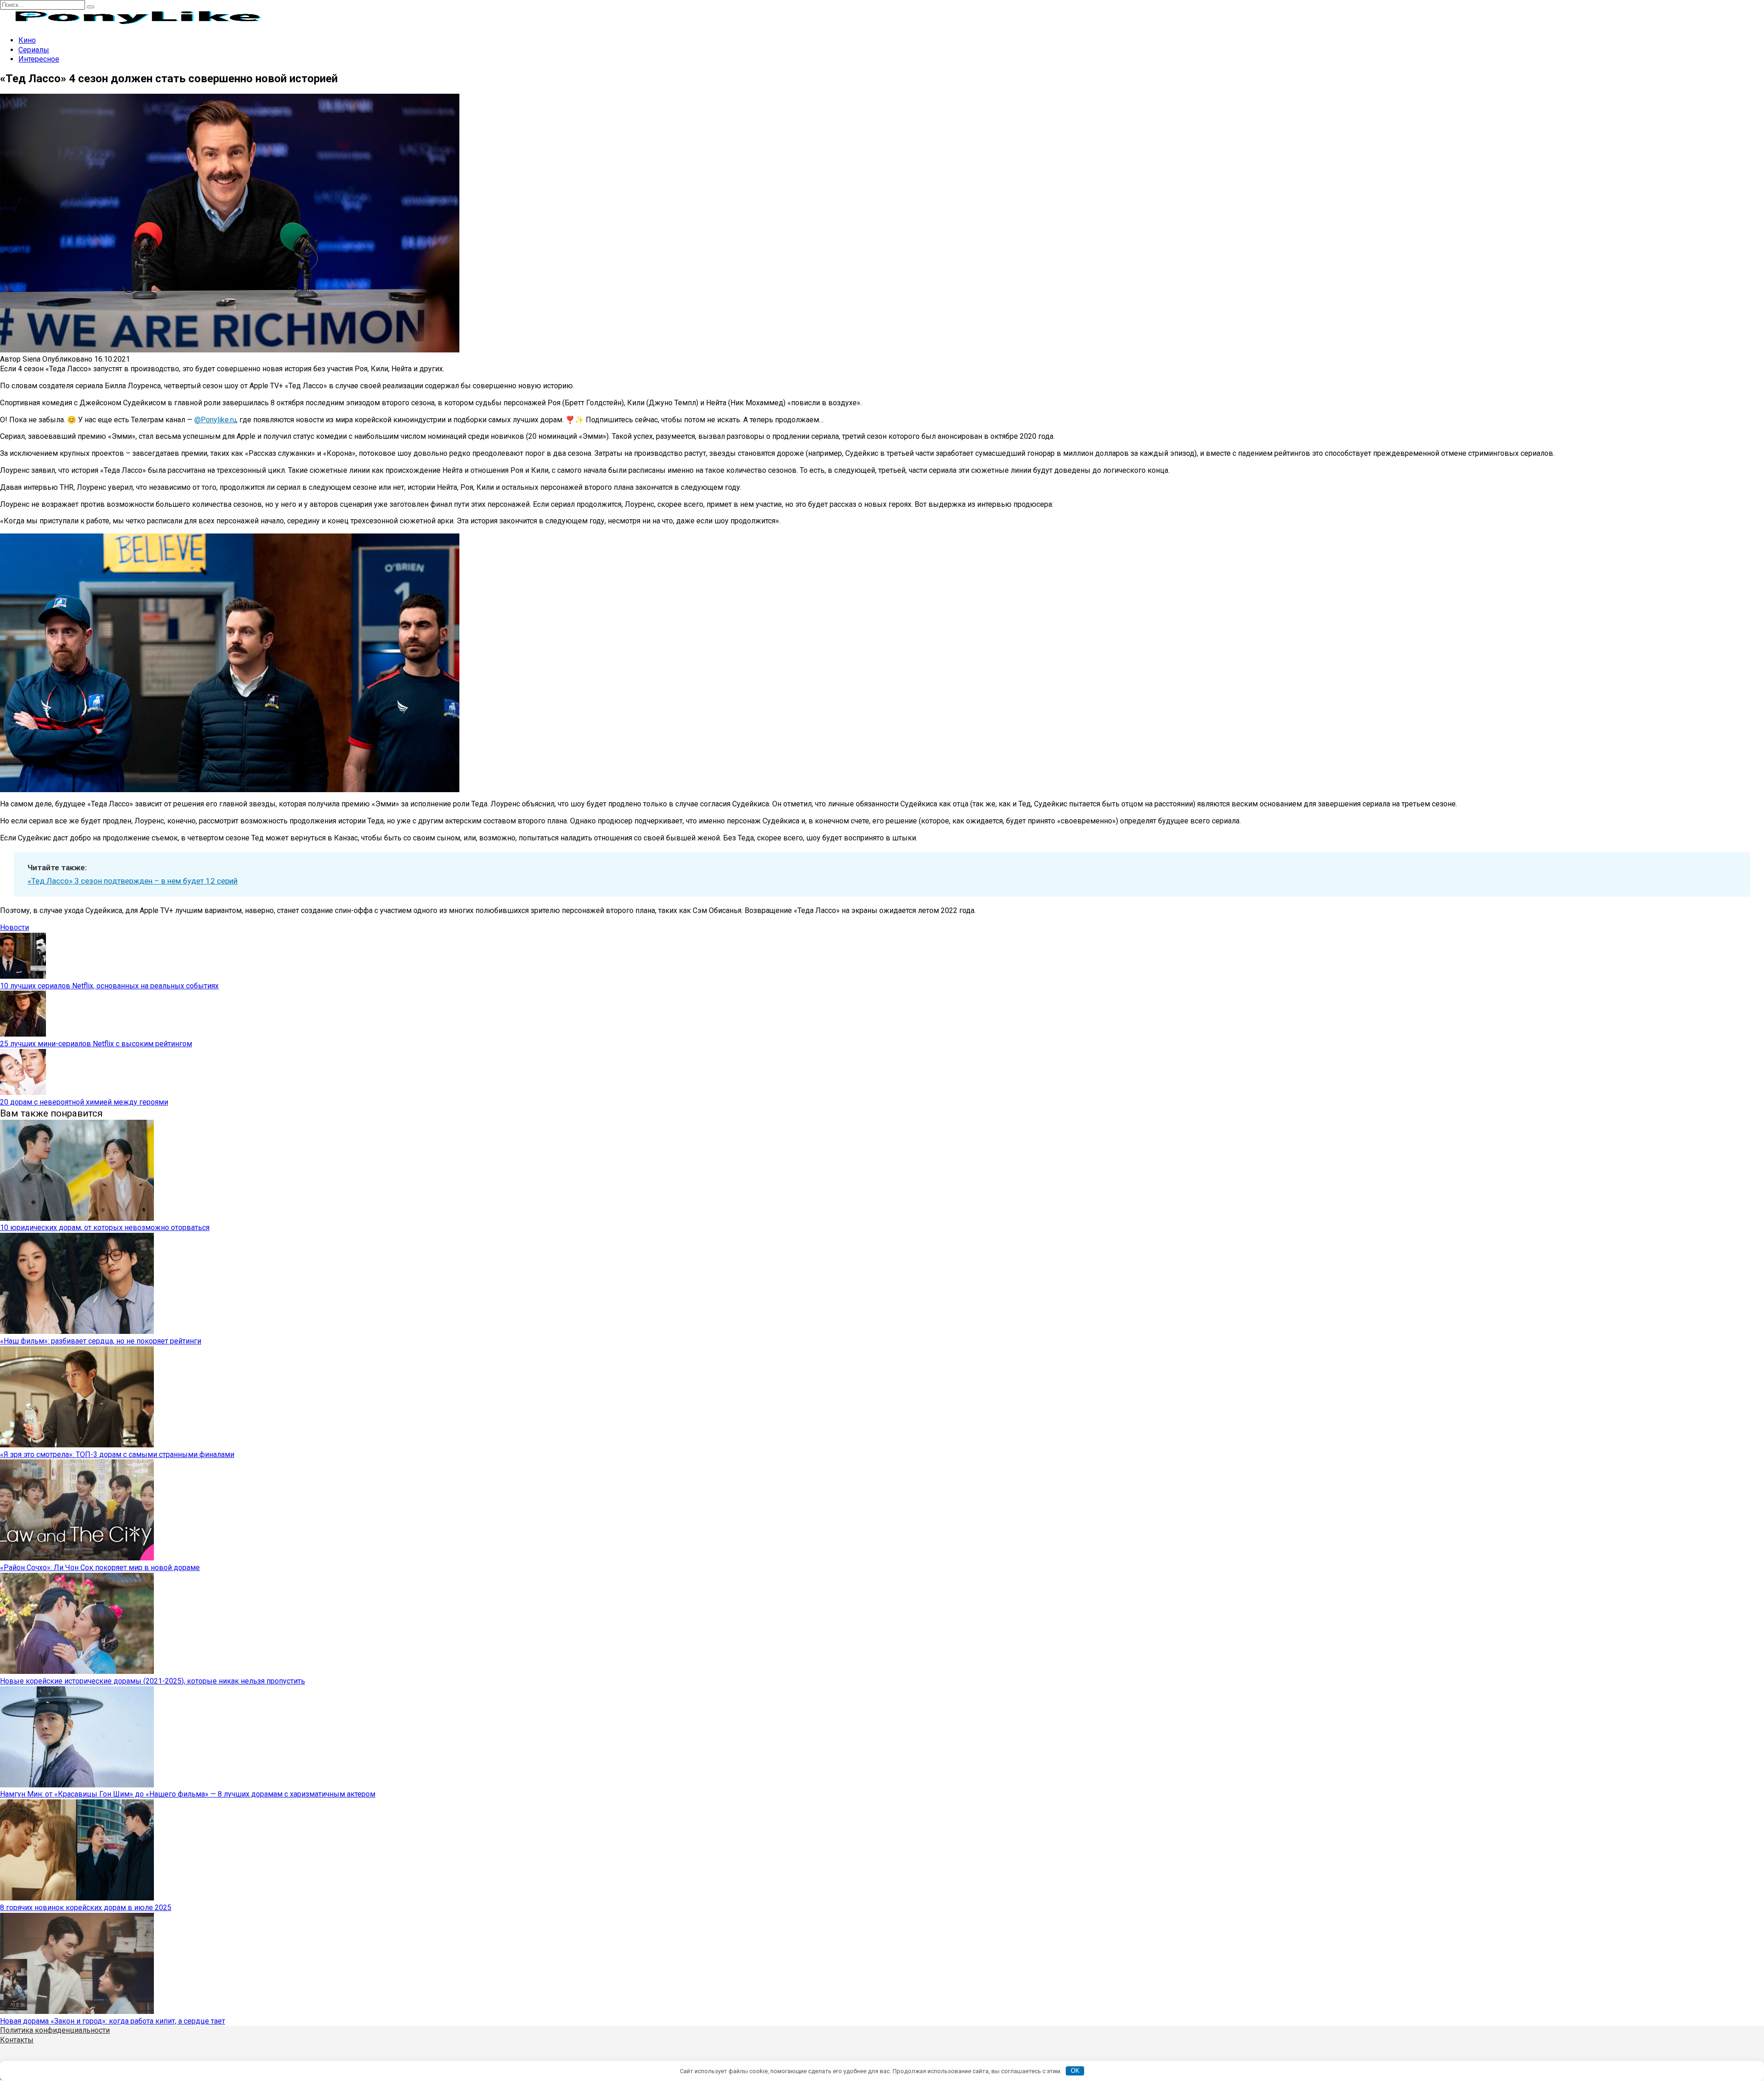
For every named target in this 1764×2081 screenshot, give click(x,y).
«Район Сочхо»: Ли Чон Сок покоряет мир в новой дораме (100, 1568)
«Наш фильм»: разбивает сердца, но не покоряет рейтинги (101, 1341)
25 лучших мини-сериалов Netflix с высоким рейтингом (96, 1044)
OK (1075, 2071)
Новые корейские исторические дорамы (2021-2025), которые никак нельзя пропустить (153, 1681)
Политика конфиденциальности (55, 2030)
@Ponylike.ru (215, 420)
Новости (14, 927)
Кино (27, 40)
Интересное (39, 59)
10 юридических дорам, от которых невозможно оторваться (105, 1228)
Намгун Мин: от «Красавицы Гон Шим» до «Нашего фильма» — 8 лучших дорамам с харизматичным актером (188, 1794)
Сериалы (34, 50)
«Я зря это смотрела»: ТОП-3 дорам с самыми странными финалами (117, 1454)
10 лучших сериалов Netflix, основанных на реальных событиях (109, 986)
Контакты (17, 2040)
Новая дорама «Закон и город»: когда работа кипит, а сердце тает (113, 2021)
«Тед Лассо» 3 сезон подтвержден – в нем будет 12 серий (133, 881)
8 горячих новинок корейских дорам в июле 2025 (86, 1908)
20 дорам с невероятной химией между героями (84, 1102)
